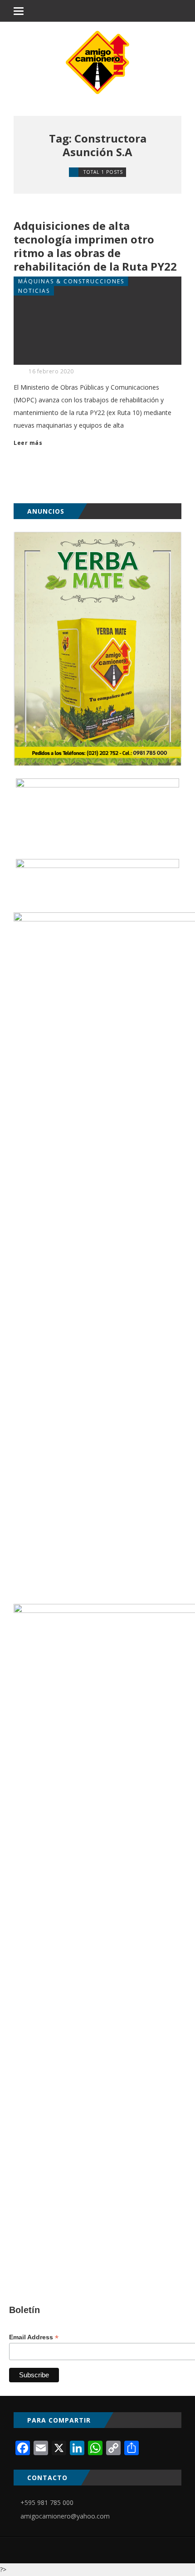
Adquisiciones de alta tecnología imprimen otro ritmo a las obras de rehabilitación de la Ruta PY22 (95, 246)
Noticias (34, 291)
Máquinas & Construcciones (71, 281)
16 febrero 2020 (51, 371)
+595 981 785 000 (47, 2502)
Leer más (28, 443)
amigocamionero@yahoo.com (65, 2516)
